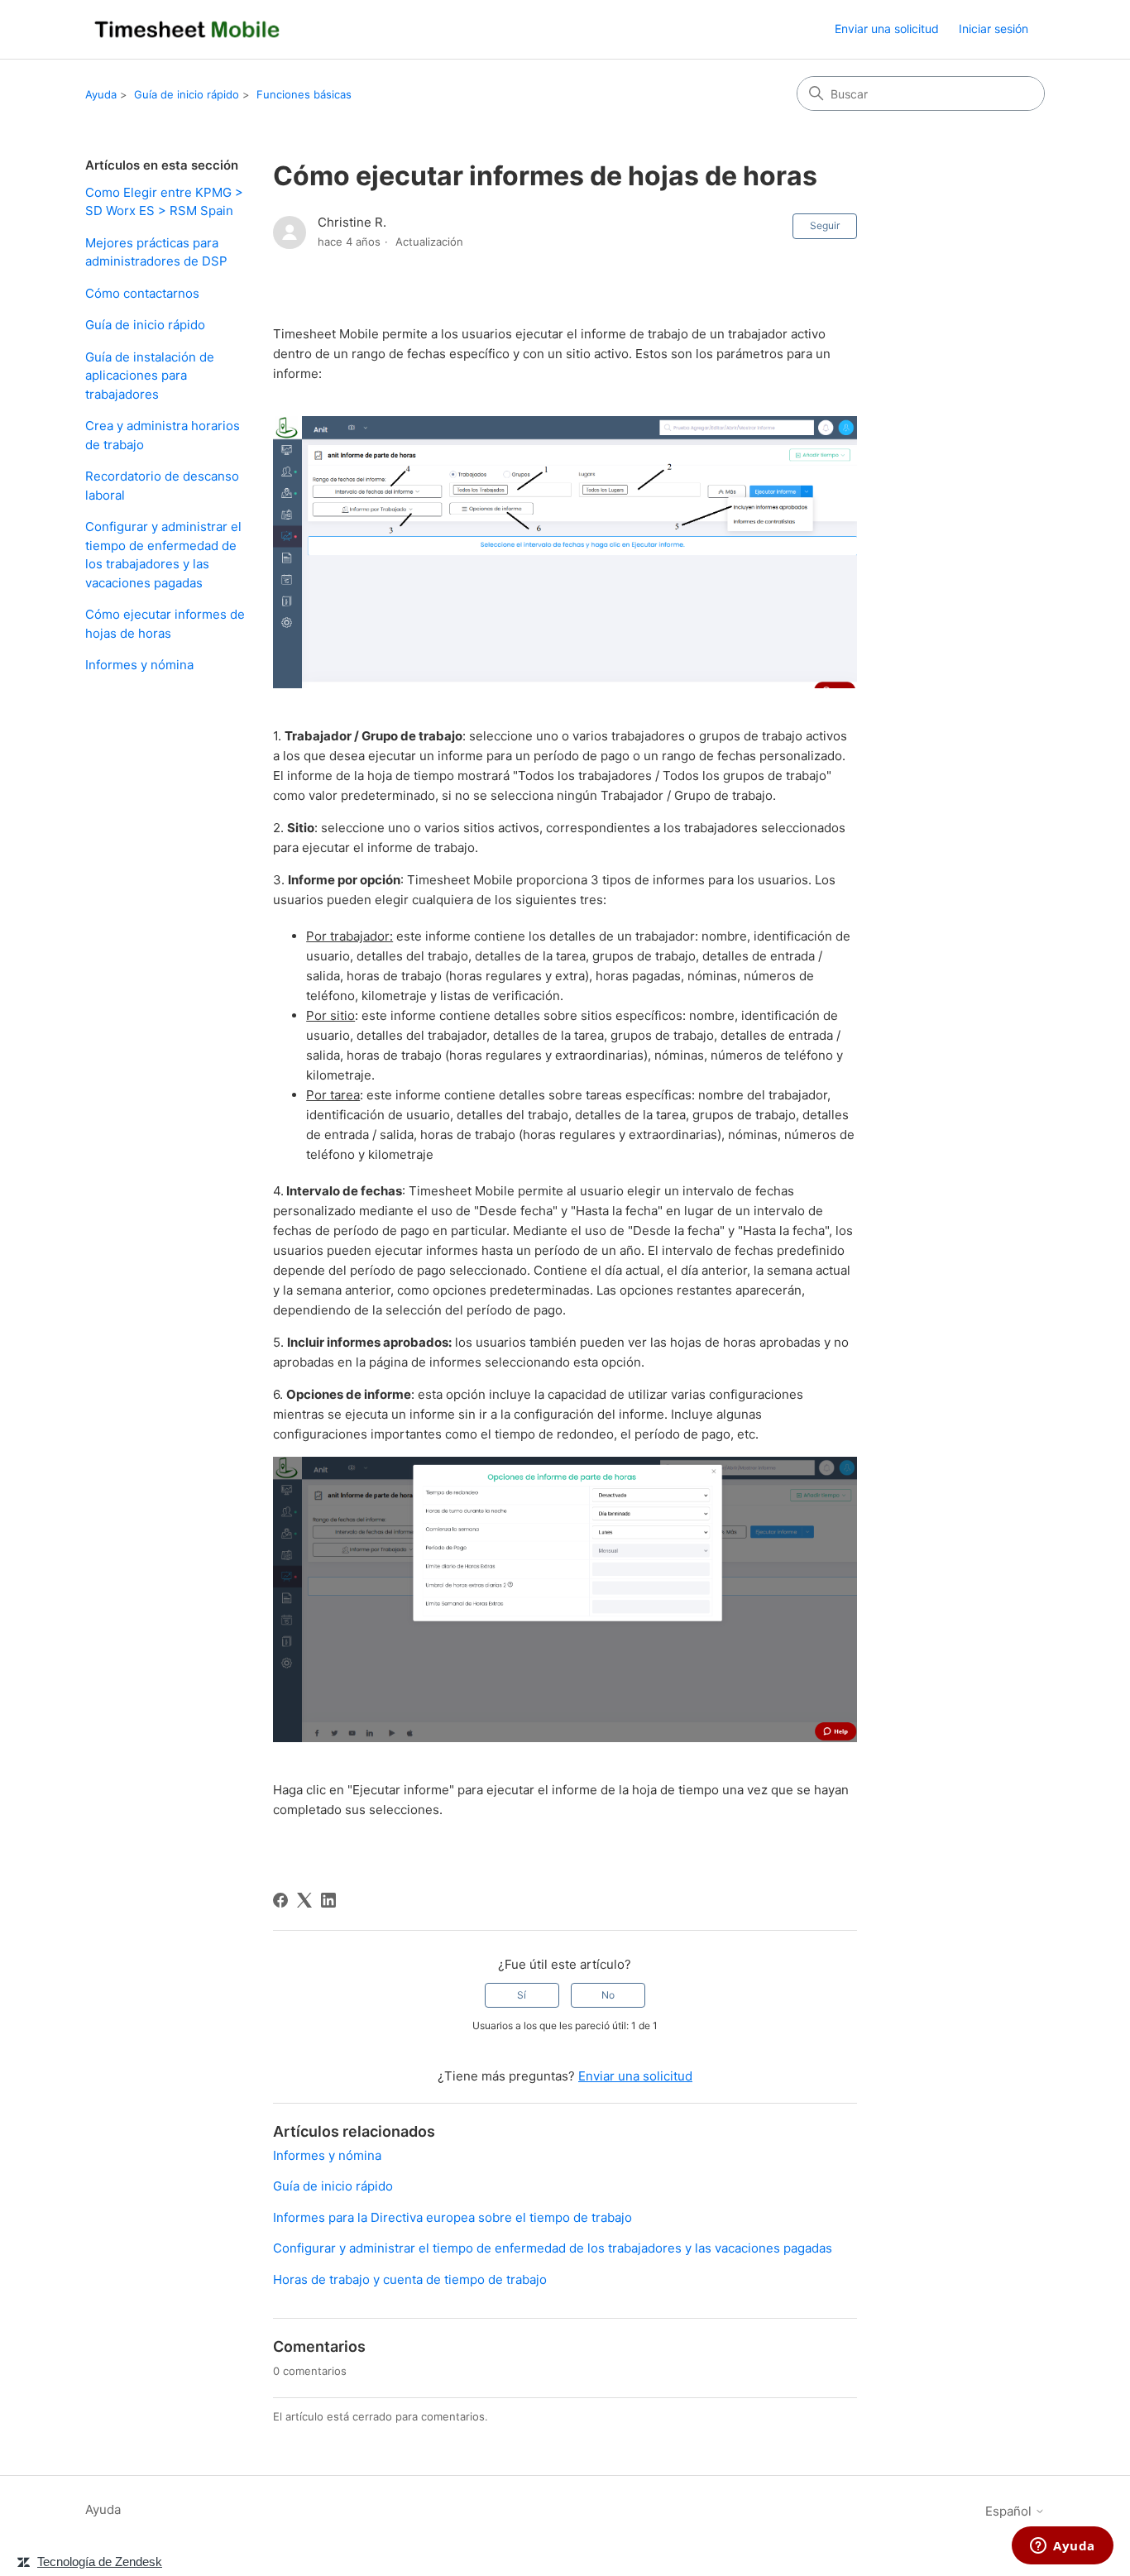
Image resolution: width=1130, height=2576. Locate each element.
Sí (522, 1995)
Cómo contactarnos (142, 293)
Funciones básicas (304, 94)
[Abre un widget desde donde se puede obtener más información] (1063, 2547)
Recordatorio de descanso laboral (162, 486)
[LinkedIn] (328, 1900)
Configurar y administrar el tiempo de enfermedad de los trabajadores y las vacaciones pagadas (163, 555)
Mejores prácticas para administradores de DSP (156, 252)
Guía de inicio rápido (187, 94)
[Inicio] (187, 29)
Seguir (825, 225)
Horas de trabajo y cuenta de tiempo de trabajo (410, 2279)
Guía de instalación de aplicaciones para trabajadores (150, 376)
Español (1010, 2511)
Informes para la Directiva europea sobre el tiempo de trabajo (452, 2217)
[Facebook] (280, 1900)
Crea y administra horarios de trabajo (163, 435)
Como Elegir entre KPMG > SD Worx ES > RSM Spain (164, 202)
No (608, 1995)
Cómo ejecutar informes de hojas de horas (165, 624)
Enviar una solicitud (887, 29)
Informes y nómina (139, 665)
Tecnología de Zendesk (100, 2562)
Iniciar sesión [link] (994, 29)
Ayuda (101, 94)
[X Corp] (304, 1900)
